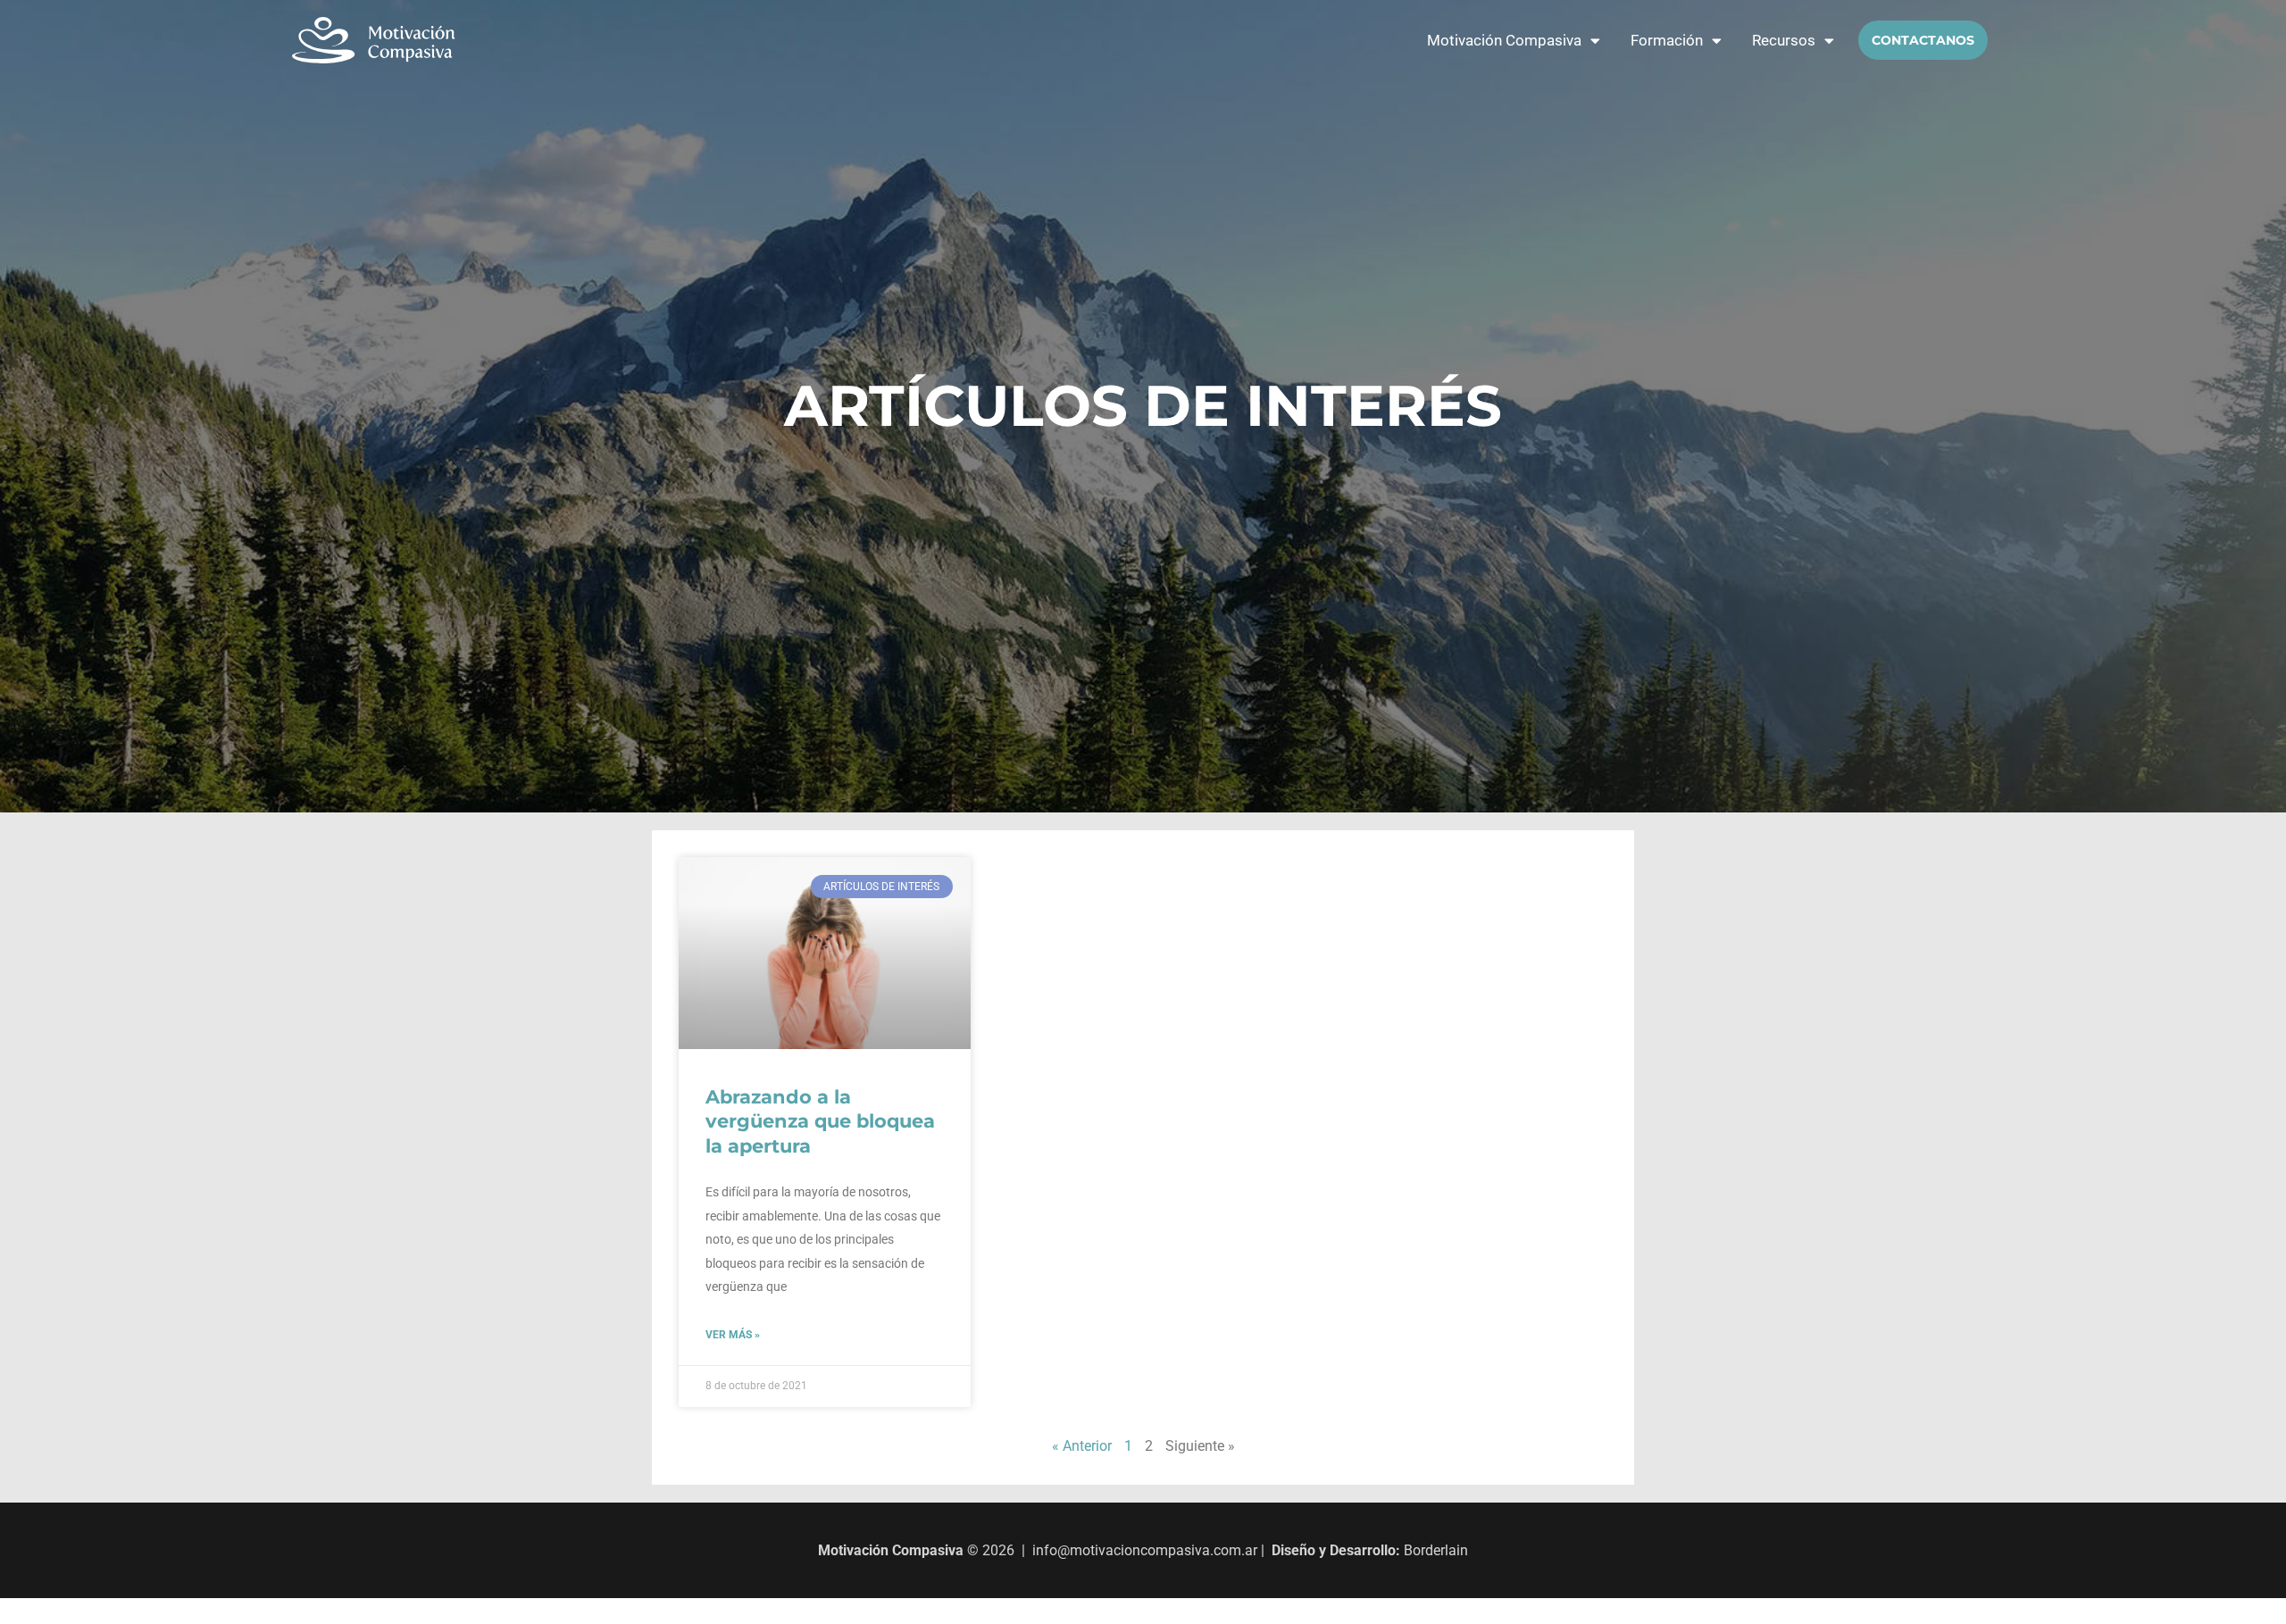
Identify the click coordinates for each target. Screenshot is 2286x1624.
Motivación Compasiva (1504, 40)
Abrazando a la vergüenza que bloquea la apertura (820, 1121)
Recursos (1784, 40)
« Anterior (1082, 1446)
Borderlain (1436, 1550)
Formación (1667, 40)
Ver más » (733, 1335)
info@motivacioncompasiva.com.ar (1145, 1550)
